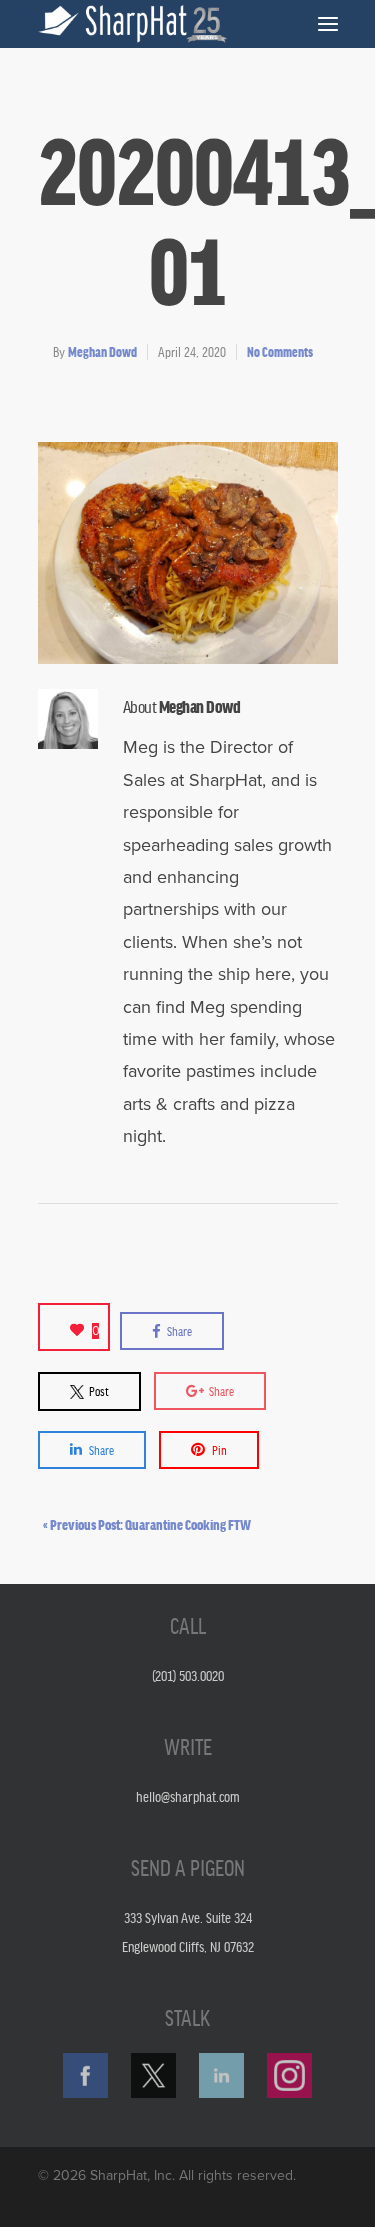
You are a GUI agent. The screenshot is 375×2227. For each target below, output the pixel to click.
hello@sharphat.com (188, 1796)
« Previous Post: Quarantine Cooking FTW (147, 1524)
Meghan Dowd (102, 351)
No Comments (280, 351)
